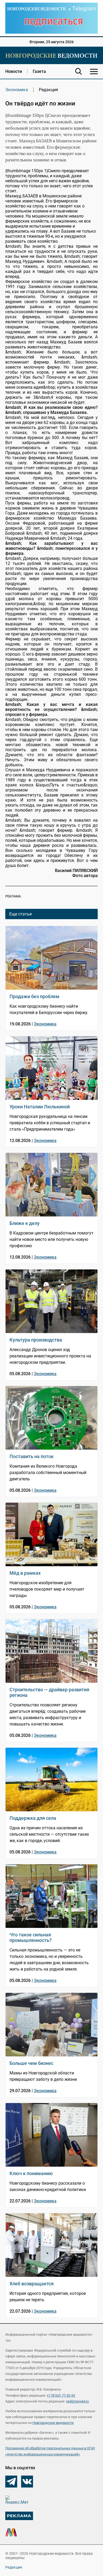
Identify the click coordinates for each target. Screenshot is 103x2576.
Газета (39, 71)
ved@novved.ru (77, 2401)
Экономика (17, 90)
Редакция (14, 2567)
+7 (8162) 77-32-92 (61, 2395)
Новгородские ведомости (53, 2423)
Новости (14, 71)
